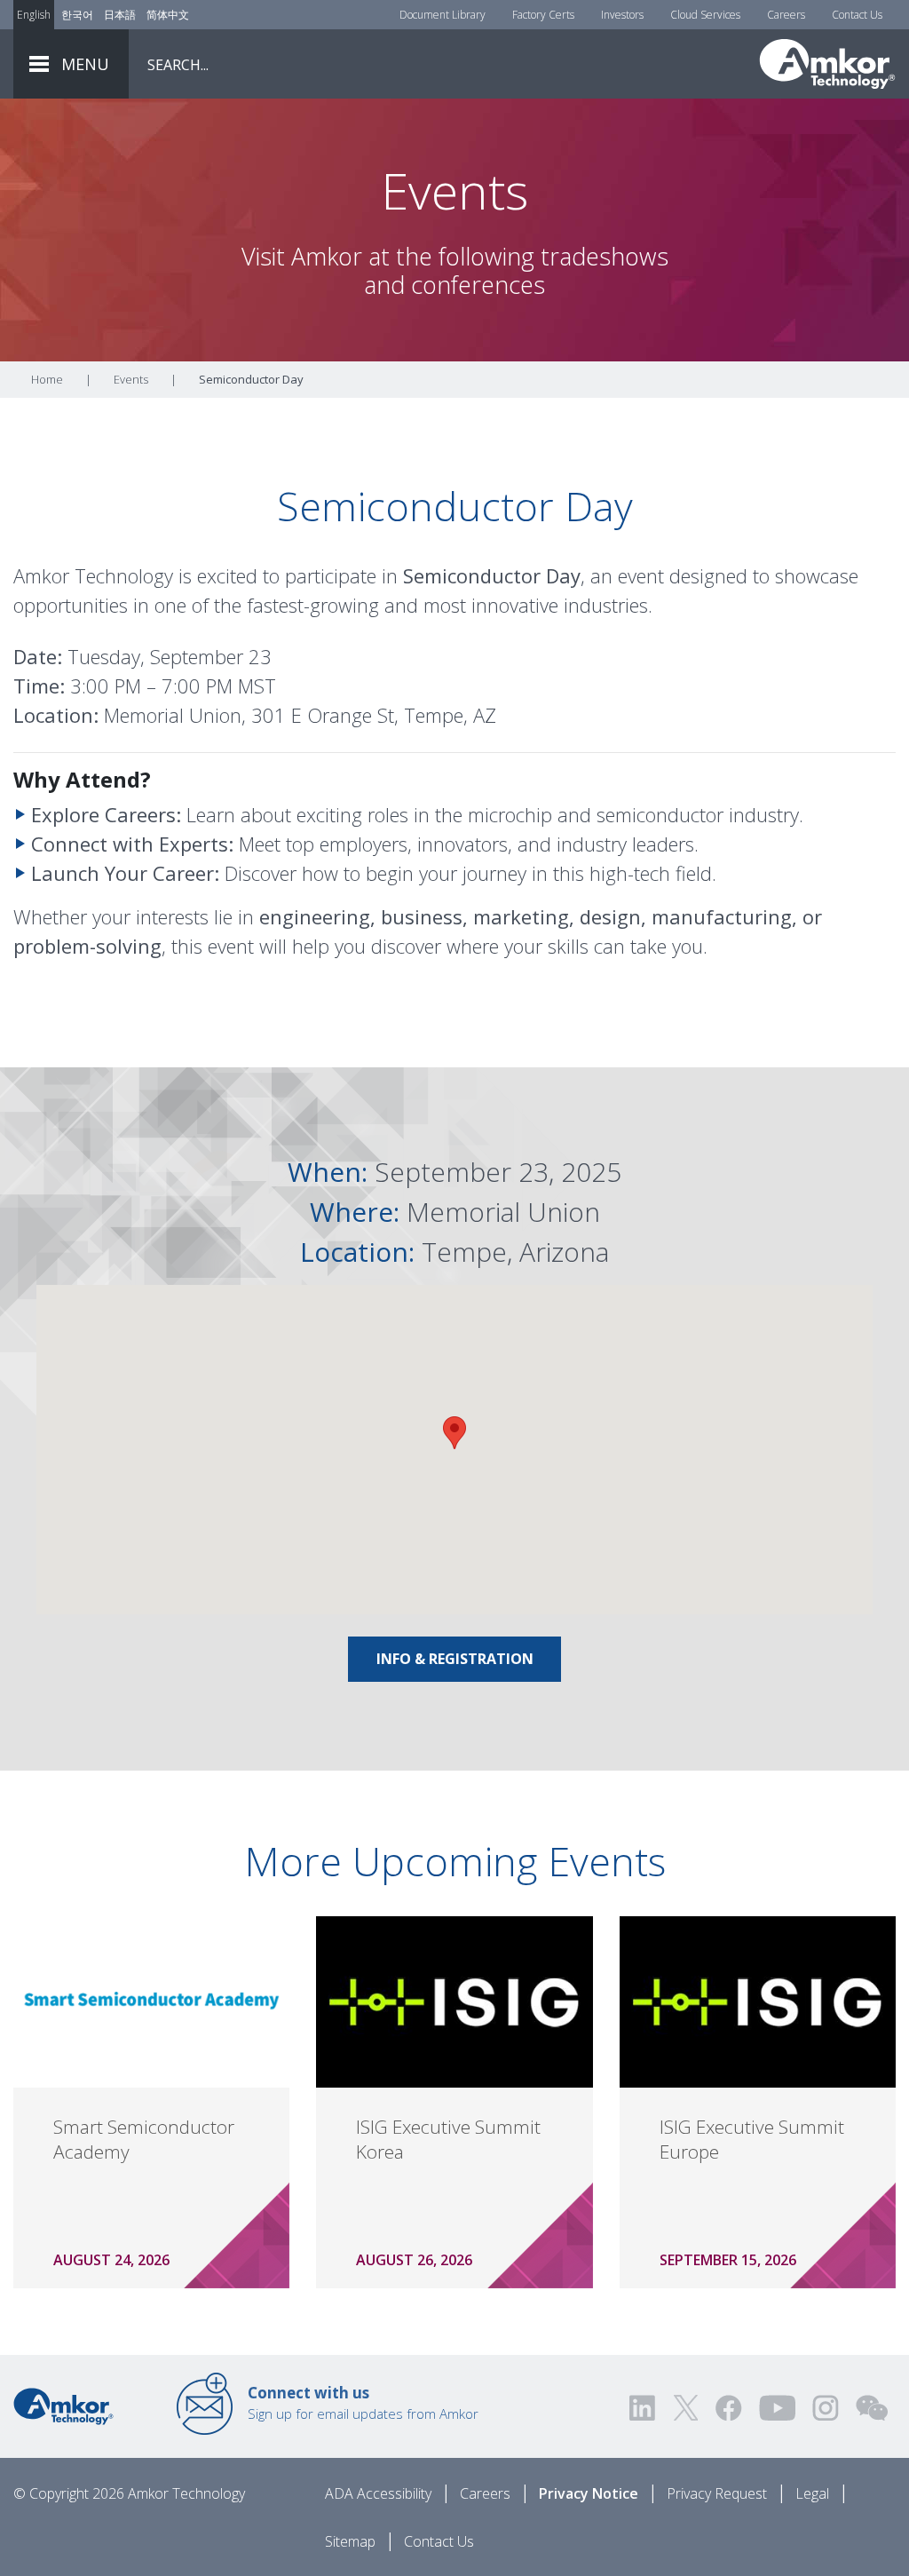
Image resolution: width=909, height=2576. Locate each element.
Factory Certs (543, 15)
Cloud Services (705, 15)
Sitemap (350, 2541)
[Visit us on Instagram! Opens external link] (826, 2408)
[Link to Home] (63, 2405)
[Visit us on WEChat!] (872, 2408)
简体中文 (168, 15)
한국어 (77, 15)
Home (47, 379)
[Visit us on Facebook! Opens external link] (728, 2408)
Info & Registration (455, 1659)
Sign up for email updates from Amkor (363, 2403)
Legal (812, 2493)
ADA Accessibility (378, 2493)
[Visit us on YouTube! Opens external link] (777, 2408)
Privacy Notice (589, 2493)
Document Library (443, 15)
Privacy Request (717, 2493)
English (34, 15)
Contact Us (857, 15)
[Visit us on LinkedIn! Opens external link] (644, 2408)
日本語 (120, 15)
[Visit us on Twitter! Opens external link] (686, 2408)
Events (131, 379)
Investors (622, 15)
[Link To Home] (827, 64)
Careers (786, 15)
